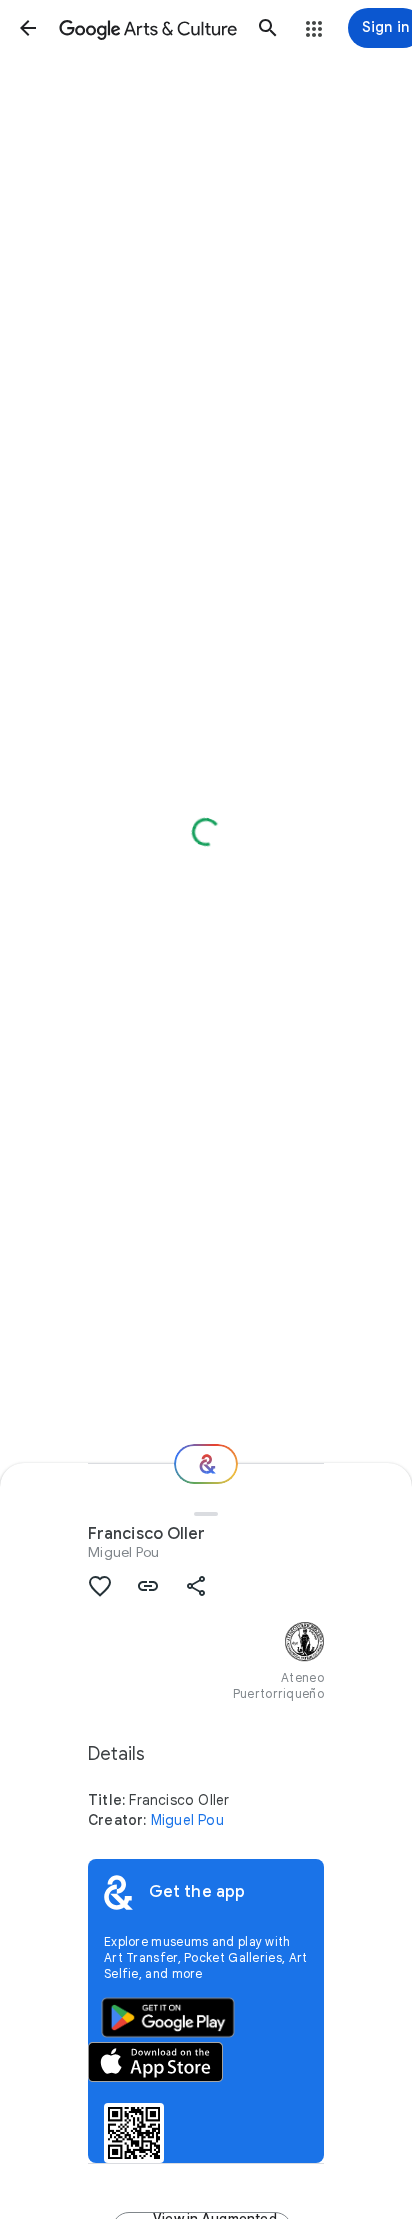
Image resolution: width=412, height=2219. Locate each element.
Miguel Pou (124, 1552)
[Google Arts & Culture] (148, 28)
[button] (28, 28)
